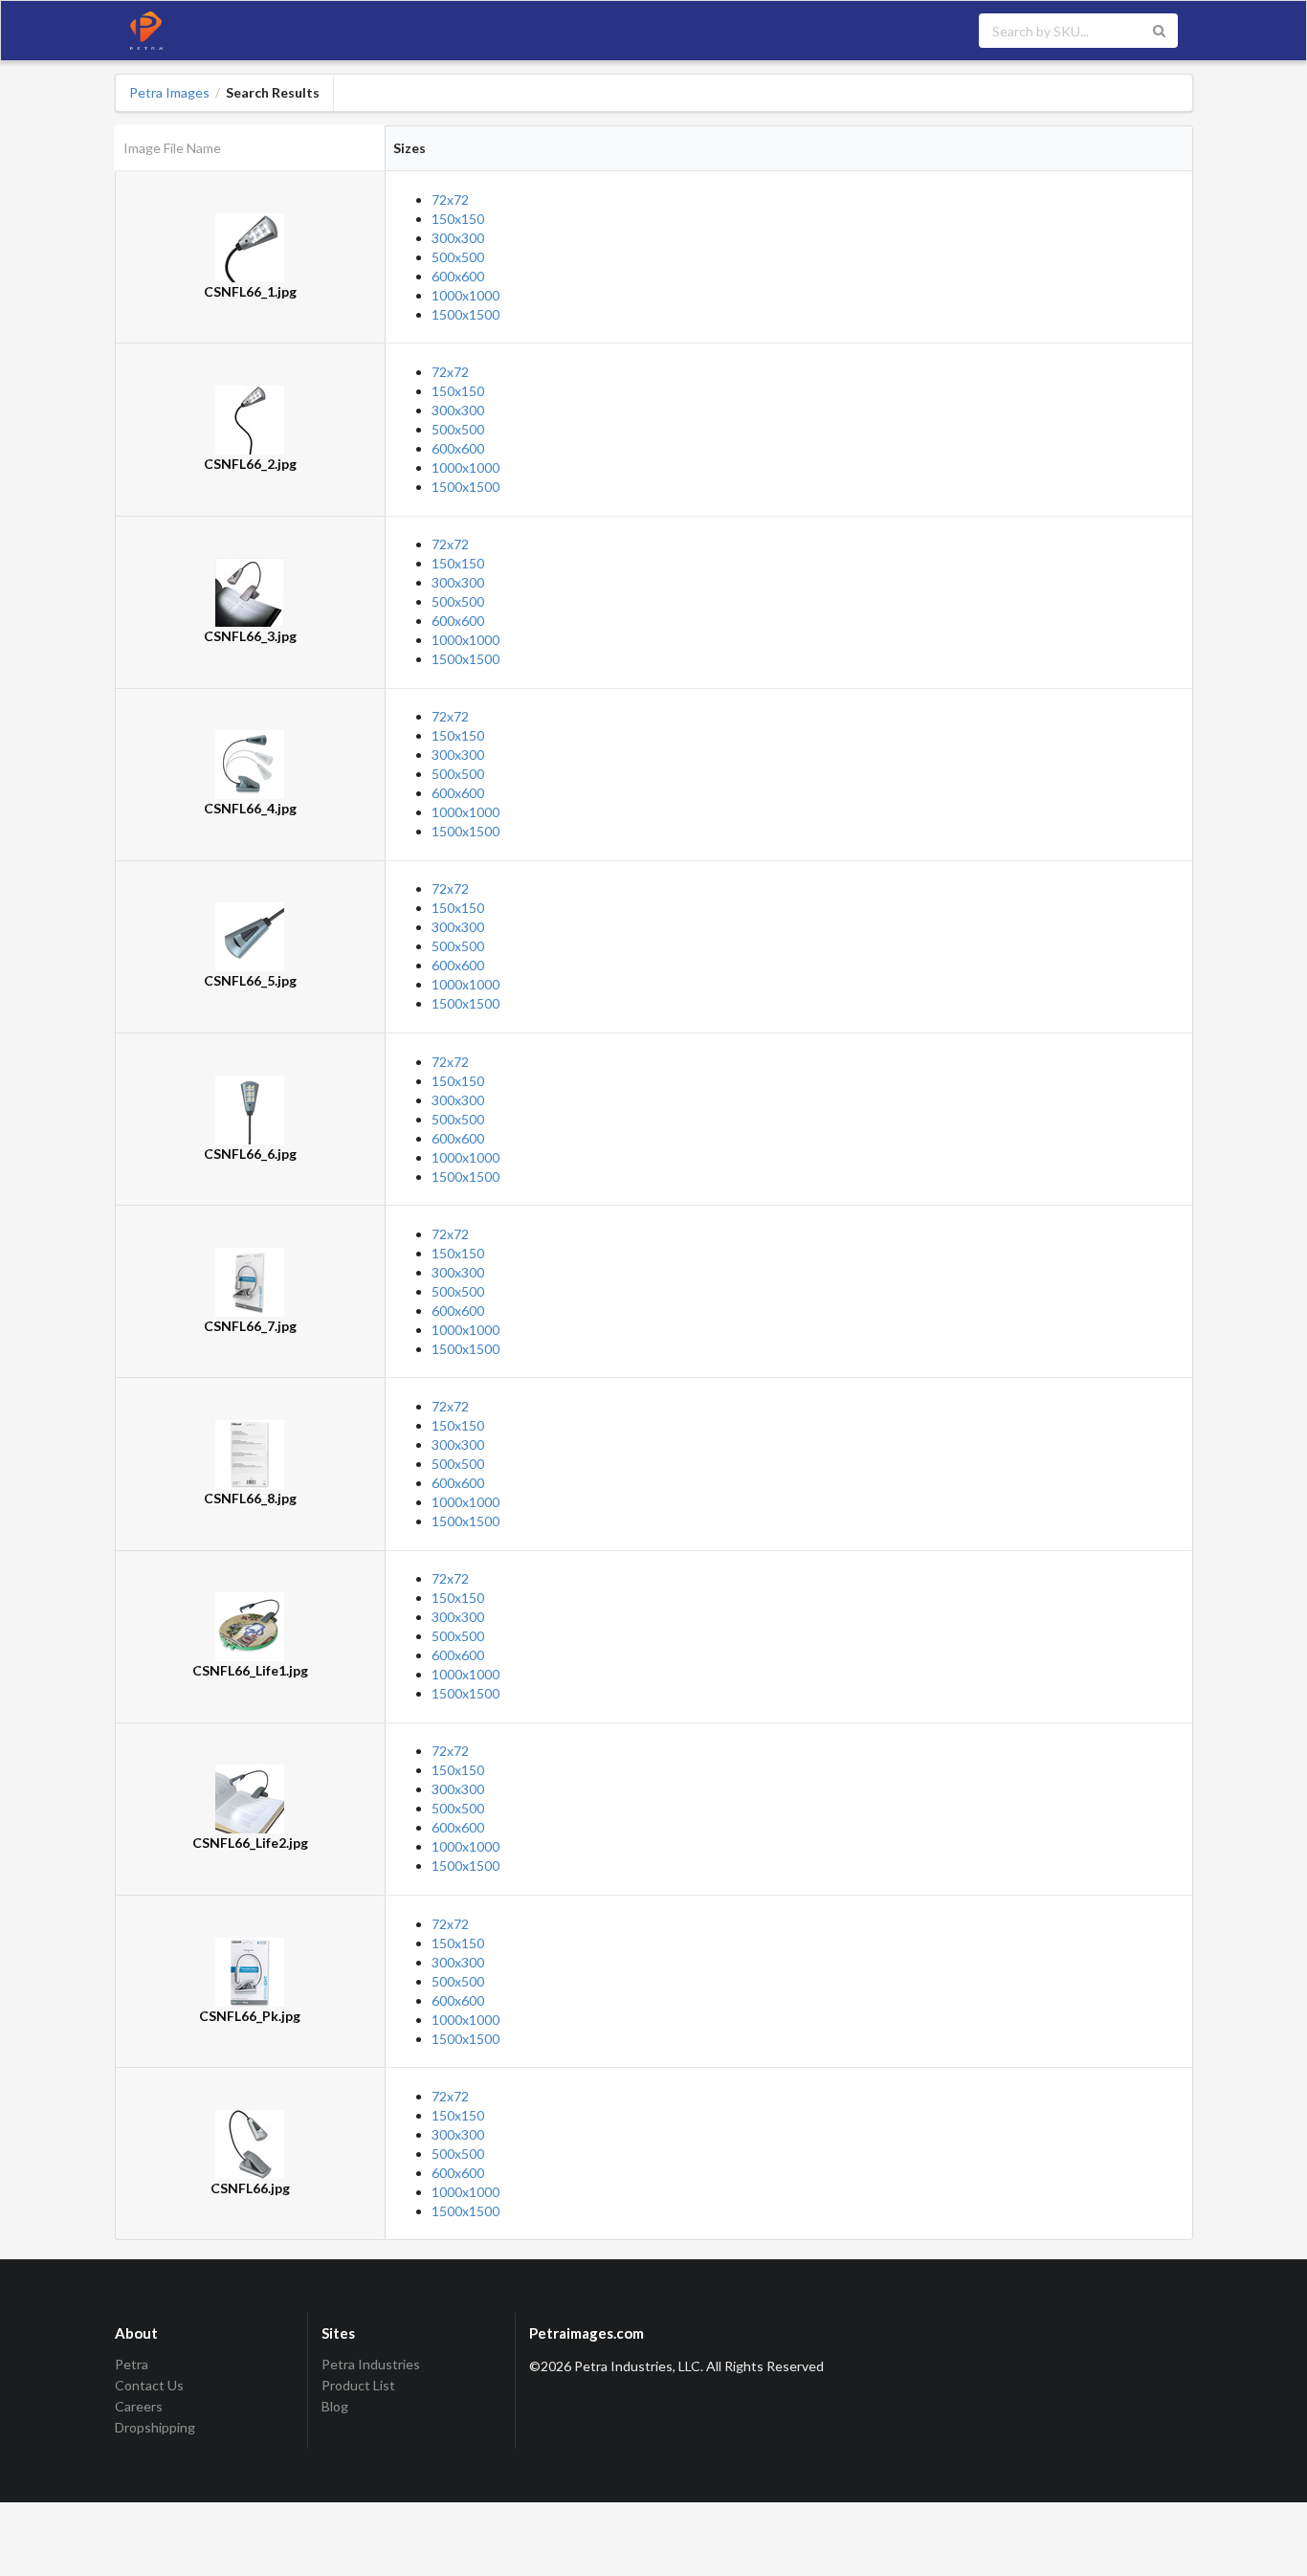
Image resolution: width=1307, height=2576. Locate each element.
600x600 (458, 276)
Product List (358, 2385)
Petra (132, 2365)
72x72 (450, 200)
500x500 (458, 257)
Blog (335, 2406)
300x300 (458, 238)
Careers (139, 2406)
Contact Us (149, 2385)
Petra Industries (371, 2365)
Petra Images (169, 93)
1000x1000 (465, 295)
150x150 (458, 219)
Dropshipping (155, 2427)
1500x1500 (465, 314)
